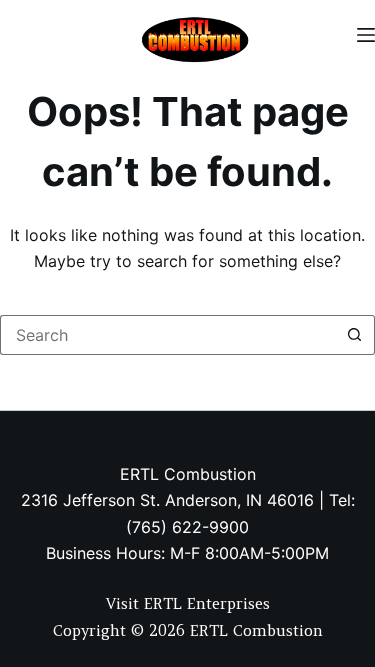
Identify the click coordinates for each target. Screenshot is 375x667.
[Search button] (355, 335)
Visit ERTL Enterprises (188, 603)
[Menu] (366, 35)
